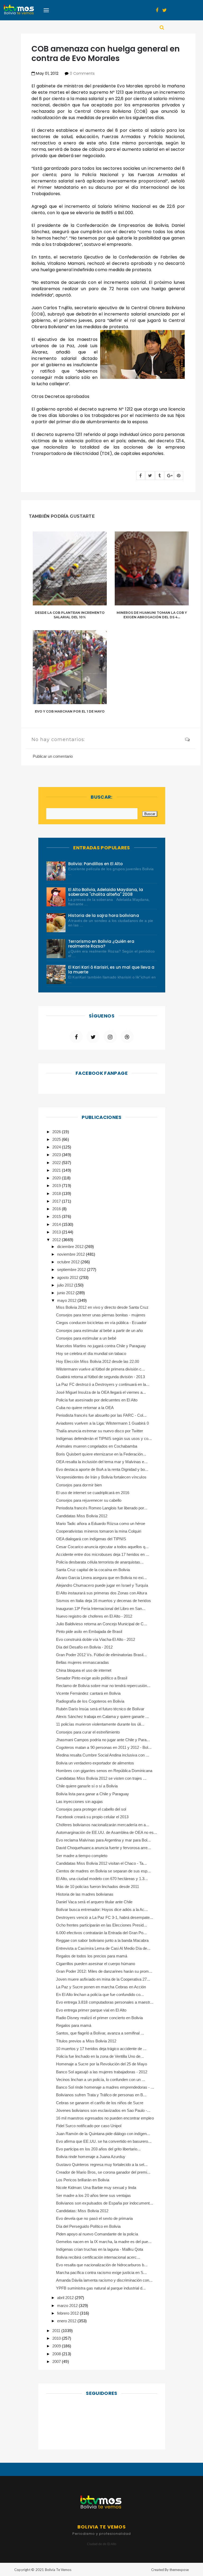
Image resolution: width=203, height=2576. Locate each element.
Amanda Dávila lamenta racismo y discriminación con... (104, 2280)
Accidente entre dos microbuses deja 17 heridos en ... (103, 1554)
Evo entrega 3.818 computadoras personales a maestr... (105, 2002)
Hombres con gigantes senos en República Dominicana (104, 1771)
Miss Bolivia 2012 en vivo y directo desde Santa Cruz (102, 1307)
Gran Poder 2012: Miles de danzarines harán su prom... (104, 1971)
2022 (57, 1163)
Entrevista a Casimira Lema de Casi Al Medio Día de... (103, 1948)
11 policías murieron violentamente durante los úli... (100, 1724)
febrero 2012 (68, 2313)
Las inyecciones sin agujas (79, 1802)
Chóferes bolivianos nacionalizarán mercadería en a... (103, 1825)
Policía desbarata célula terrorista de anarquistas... (100, 1562)
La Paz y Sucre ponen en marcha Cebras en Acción (101, 1987)
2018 (57, 1193)
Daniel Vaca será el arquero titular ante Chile (94, 1902)
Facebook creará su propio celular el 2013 (92, 1817)
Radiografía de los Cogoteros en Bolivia (90, 1701)
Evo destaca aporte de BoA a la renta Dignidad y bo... (102, 1469)
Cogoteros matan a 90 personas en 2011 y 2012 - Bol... (104, 1747)
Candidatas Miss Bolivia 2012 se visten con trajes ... (101, 1778)
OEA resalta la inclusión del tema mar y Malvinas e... (102, 1462)
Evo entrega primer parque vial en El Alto (91, 2010)
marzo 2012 (68, 2306)
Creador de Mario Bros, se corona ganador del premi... (103, 2172)
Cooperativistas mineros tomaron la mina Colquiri (99, 1531)
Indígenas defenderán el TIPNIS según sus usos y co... (104, 1438)
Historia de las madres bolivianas (85, 1894)
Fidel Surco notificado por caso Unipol (89, 2126)
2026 (57, 1132)
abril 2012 (66, 2298)
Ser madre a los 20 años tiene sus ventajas (93, 2195)
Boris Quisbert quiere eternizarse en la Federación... (101, 1454)
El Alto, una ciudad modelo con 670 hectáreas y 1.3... (102, 1879)
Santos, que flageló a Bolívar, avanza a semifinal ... (100, 2033)
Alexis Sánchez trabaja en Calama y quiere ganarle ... (102, 1716)
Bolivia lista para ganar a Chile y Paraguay (93, 1794)
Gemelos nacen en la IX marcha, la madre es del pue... (104, 2242)
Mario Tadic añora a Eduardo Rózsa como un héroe (101, 1524)
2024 (57, 1147)
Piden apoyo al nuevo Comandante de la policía (97, 2234)
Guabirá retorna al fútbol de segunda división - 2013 (100, 1377)
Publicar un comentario (53, 756)
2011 (57, 2331)
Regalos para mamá (74, 2025)
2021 (57, 1170)
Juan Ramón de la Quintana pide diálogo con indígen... (103, 2134)
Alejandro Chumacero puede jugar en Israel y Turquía (102, 1585)
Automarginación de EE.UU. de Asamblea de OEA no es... (107, 1832)
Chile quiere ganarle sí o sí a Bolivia (87, 1786)
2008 (57, 2354)
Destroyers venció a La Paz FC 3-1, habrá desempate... (105, 1917)
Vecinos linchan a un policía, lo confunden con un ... (101, 2080)
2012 (57, 1240)
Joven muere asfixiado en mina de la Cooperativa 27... (103, 1979)
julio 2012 (66, 1285)
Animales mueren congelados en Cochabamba (97, 1446)
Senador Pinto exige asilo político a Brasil (92, 1678)
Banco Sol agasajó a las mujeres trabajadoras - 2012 (102, 2072)
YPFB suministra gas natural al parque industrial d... (101, 2288)
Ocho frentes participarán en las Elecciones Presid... (101, 1925)
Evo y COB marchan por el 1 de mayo (70, 711)
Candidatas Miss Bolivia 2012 (82, 1516)
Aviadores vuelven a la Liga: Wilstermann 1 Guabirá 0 (102, 1423)
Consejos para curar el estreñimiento (88, 1732)
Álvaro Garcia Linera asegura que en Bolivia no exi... (101, 1578)
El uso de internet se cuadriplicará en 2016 (93, 1493)
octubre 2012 (69, 1262)
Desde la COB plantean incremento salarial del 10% (70, 615)
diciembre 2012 (71, 1247)
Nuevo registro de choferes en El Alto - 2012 (94, 1616)
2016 (57, 1209)
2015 (57, 1216)
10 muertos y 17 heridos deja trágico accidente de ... (101, 2049)
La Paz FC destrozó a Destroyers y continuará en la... (103, 1384)
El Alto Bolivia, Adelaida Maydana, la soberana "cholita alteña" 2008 (106, 892)
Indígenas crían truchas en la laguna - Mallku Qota (100, 2249)
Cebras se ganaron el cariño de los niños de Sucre (100, 2103)
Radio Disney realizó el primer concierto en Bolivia (100, 2018)
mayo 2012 (67, 1300)
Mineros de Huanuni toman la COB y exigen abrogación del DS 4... (152, 615)
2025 (57, 1139)
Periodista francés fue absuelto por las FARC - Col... (101, 1415)
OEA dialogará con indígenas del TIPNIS (91, 1539)
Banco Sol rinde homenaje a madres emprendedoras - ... (105, 2087)
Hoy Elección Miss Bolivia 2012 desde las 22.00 (98, 1361)
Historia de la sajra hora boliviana (104, 915)
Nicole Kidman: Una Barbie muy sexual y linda (96, 2188)
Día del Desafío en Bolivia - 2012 (84, 1647)
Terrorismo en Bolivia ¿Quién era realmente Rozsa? (101, 944)
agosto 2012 (68, 1277)
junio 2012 (66, 1293)
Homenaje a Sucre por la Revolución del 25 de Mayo (101, 2064)
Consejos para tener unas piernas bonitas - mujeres (101, 1315)
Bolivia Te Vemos (58, 2570)
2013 (57, 1232)
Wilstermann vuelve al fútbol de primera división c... (100, 1369)
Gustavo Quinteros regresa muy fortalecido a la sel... (102, 2165)
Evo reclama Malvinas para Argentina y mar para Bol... (103, 1840)
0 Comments (82, 73)
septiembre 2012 (72, 1270)
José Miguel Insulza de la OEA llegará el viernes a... (101, 1392)
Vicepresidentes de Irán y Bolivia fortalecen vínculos (101, 1477)
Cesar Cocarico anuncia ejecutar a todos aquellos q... (102, 1547)
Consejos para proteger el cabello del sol (91, 1809)
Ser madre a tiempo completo (82, 1856)
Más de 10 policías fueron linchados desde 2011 (98, 1887)
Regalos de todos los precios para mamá (92, 1956)
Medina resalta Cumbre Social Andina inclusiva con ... (103, 1755)
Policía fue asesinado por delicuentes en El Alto (97, 1400)
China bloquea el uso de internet (84, 1670)
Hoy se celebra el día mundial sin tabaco (91, 1353)
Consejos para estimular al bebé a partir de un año (100, 1331)
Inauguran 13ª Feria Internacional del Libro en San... (101, 1609)
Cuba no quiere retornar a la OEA (85, 1408)
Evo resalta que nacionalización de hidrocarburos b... (102, 2265)
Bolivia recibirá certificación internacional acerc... (98, 2257)
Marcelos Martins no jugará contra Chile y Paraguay (101, 1346)
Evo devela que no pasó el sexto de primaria (94, 2218)
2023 (57, 1155)
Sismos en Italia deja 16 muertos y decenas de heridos (103, 1601)
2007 (57, 2361)
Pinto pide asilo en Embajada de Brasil (89, 1631)
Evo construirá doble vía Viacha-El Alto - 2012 (96, 1639)
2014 (57, 1224)
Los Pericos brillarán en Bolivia (83, 2180)
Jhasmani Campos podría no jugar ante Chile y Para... (103, 1740)
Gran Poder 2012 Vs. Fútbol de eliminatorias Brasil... (101, 1655)
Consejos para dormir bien (79, 1485)
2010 (57, 2338)
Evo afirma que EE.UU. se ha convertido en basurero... (104, 2141)
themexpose (179, 2570)
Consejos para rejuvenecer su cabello (89, 1500)
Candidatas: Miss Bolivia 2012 (82, 2211)
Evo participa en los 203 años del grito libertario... (98, 2149)
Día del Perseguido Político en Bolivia (88, 2226)
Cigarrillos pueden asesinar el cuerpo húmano (96, 1964)
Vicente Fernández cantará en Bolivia (88, 1693)
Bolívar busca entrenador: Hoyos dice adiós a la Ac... (102, 1909)
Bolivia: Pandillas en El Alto (96, 864)
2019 (57, 1186)
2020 (57, 1178)
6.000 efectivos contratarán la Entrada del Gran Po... (101, 1933)
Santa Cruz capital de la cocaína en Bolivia (93, 1570)
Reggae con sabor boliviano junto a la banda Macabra (102, 1940)
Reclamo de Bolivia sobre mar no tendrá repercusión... (103, 1686)
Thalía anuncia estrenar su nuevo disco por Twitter (100, 1431)
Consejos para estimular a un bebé (86, 1338)
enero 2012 (67, 2321)
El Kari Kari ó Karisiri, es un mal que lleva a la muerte (111, 970)
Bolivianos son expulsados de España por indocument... (105, 2203)
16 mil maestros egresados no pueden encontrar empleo (105, 2118)
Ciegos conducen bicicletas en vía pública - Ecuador (101, 1323)
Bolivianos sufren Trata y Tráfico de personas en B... (101, 2095)
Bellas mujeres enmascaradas (82, 1662)
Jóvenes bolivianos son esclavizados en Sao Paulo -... (103, 2110)
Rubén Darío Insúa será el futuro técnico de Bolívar (100, 1709)
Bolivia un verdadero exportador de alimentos (95, 1763)
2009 (57, 2346)
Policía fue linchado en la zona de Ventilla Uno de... (100, 2056)
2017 (57, 1201)
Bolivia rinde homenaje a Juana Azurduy (91, 2157)
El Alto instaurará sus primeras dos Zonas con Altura (101, 1593)
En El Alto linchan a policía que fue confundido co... (100, 1995)
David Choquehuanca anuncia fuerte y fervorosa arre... (103, 1848)
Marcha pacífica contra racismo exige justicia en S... (101, 2273)
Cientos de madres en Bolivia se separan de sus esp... (103, 1871)
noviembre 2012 (71, 1254)
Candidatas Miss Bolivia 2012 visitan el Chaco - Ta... (101, 1863)
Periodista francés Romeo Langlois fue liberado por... (102, 1508)
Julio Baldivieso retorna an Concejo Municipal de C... (101, 1624)
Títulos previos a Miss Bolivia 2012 (86, 2041)
